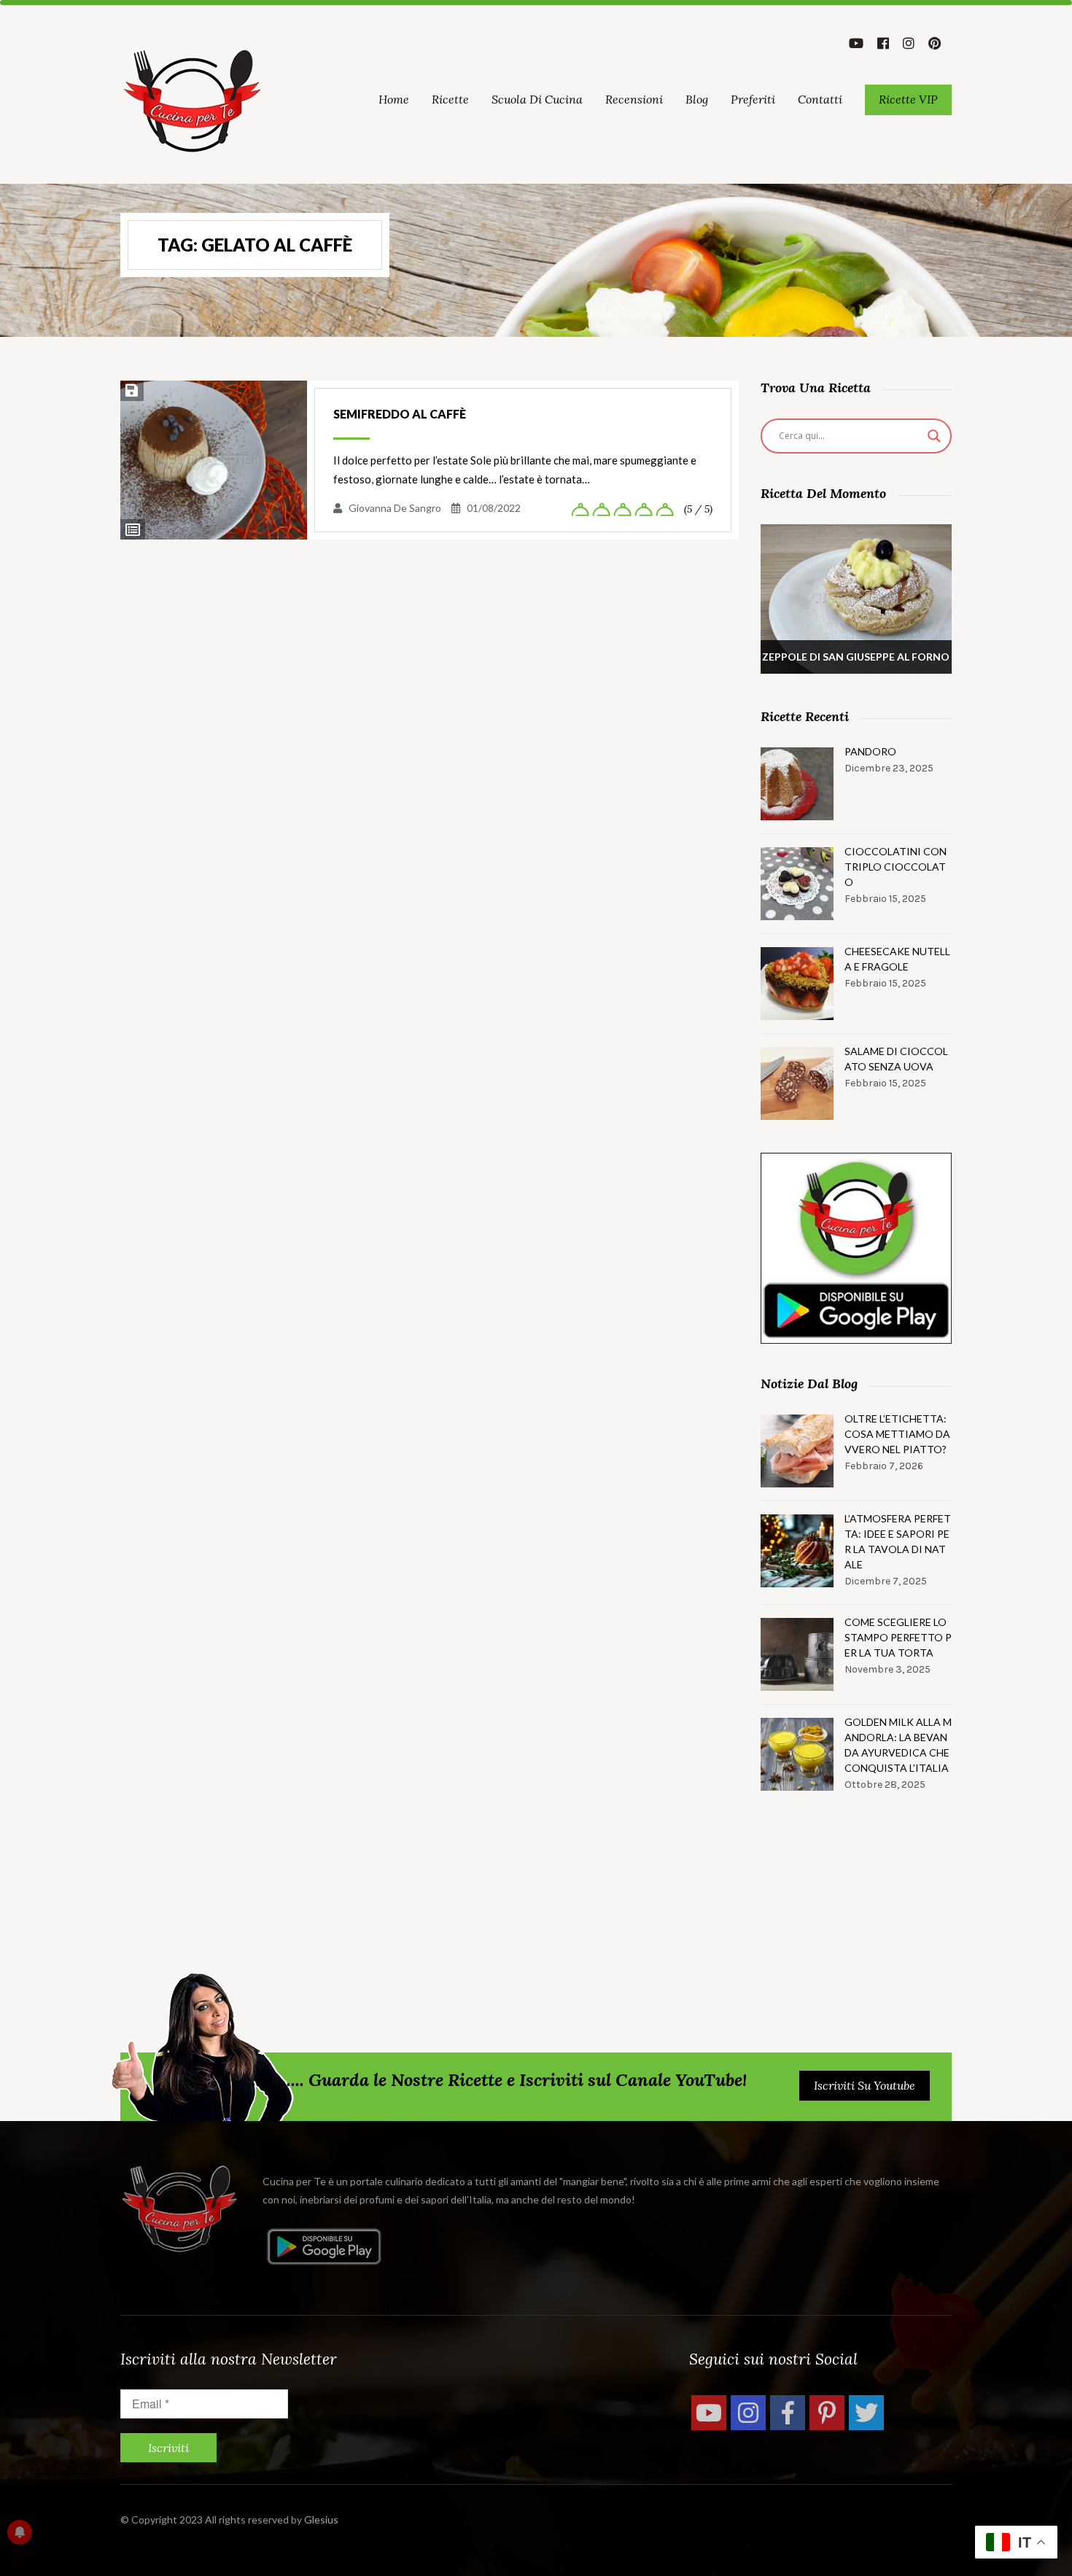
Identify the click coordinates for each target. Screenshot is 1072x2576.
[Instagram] (748, 2413)
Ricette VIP (908, 99)
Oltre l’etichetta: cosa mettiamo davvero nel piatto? (897, 1434)
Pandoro (870, 751)
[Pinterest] (827, 2413)
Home (394, 99)
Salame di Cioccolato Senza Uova (896, 1059)
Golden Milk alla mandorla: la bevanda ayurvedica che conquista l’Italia (898, 1745)
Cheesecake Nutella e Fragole (897, 959)
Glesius (321, 2519)
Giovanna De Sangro (395, 508)
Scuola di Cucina (537, 99)
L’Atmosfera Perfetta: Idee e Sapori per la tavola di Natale (898, 1541)
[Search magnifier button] (934, 436)
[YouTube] (709, 2413)
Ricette (450, 99)
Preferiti (753, 99)
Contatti (820, 99)
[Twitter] (866, 2413)
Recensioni (634, 99)
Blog (697, 99)
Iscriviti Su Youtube (865, 2085)
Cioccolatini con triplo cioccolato (896, 867)
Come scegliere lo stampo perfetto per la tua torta (898, 1637)
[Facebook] (788, 2413)
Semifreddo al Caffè (400, 414)
